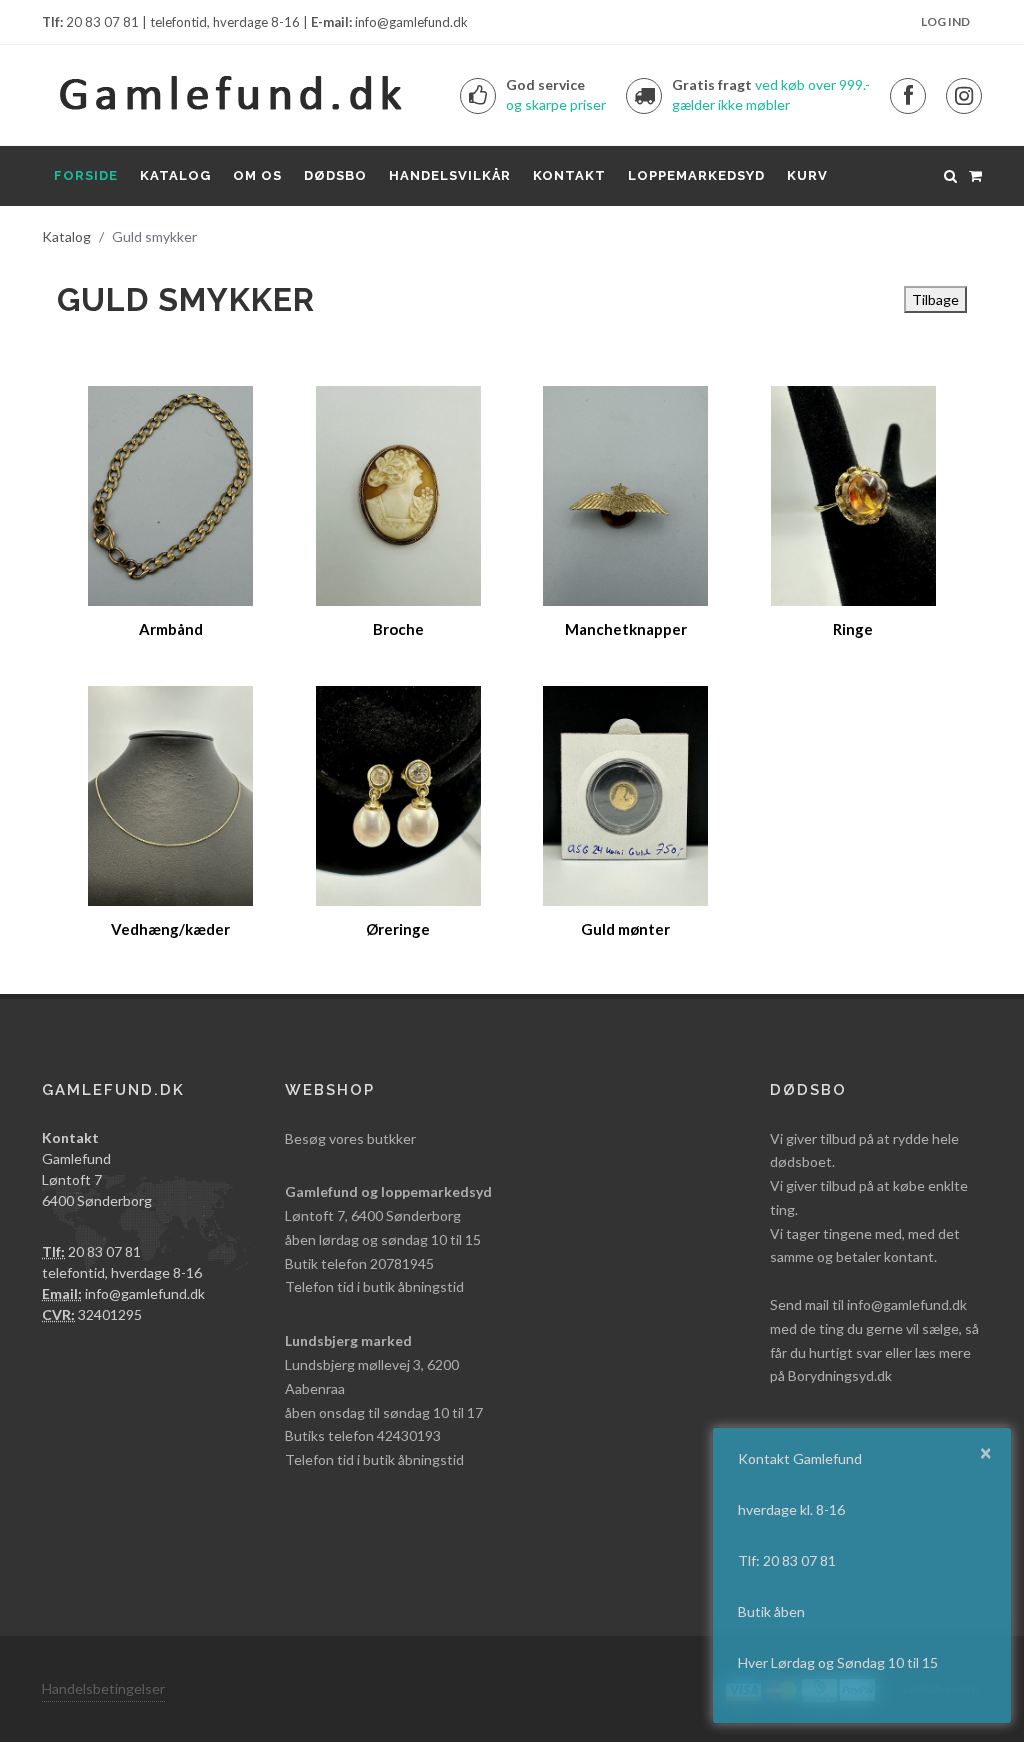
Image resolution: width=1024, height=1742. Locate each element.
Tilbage (935, 299)
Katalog (66, 236)
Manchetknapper (626, 629)
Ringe (853, 629)
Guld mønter (625, 929)
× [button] (986, 1452)
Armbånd (171, 629)
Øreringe (398, 929)
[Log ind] (975, 173)
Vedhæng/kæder (170, 929)
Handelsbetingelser (103, 1688)
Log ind (945, 21)
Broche (398, 629)
